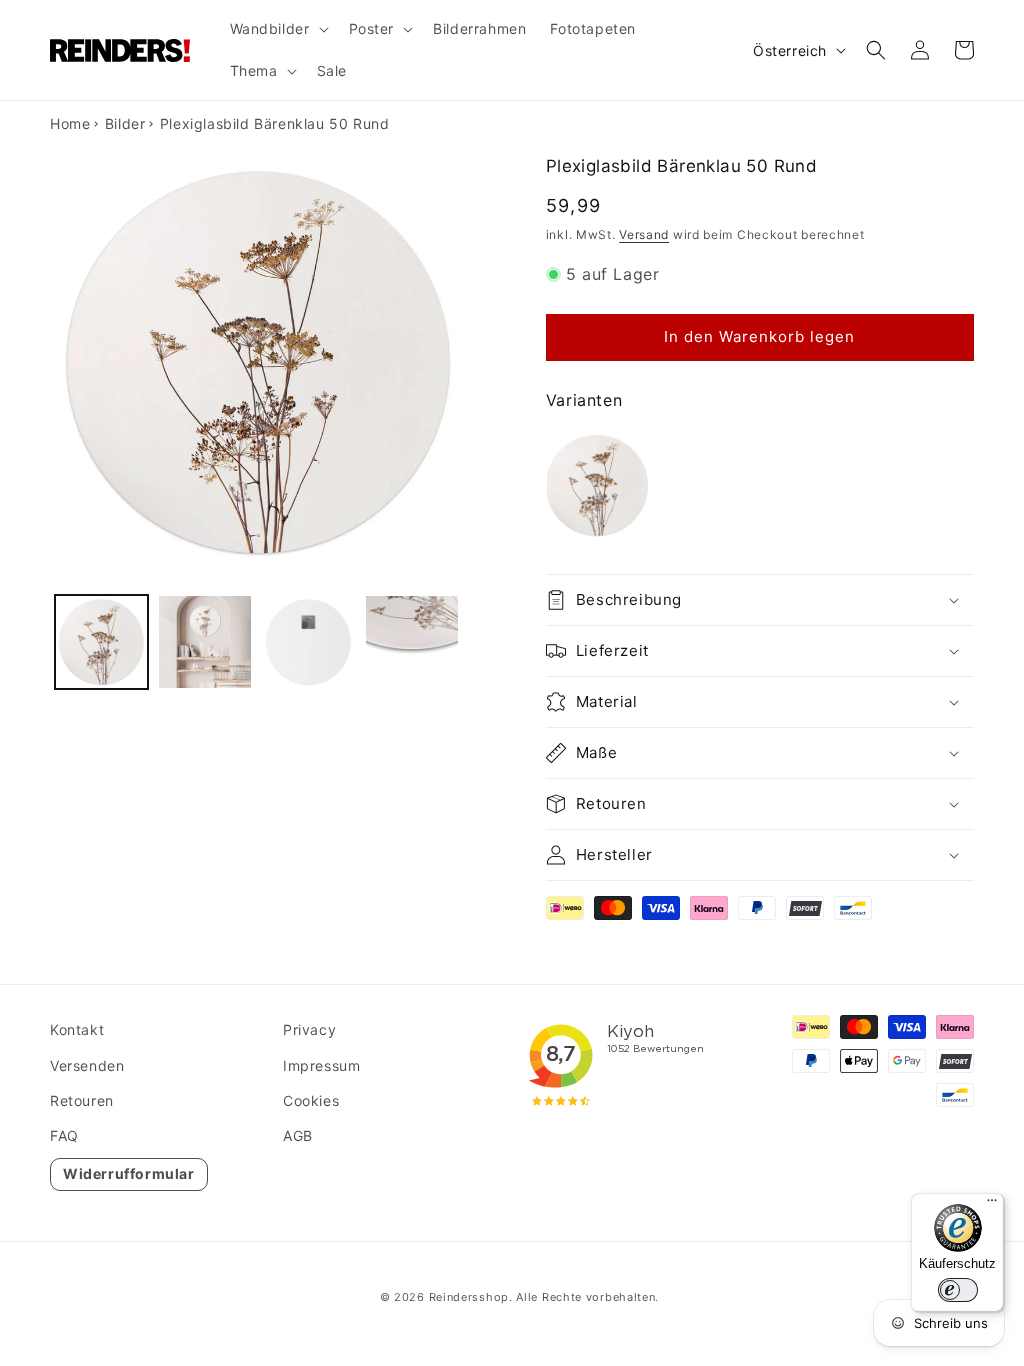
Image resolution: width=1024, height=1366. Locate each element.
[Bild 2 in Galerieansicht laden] (204, 641)
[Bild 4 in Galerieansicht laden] (411, 641)
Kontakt (77, 1029)
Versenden (87, 1065)
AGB (298, 1135)
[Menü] (992, 1205)
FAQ (64, 1135)
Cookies (311, 1100)
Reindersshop (469, 1297)
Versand (644, 234)
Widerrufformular (129, 1173)
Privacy (309, 1029)
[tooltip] (597, 486)
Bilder (125, 123)
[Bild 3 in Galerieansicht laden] (308, 641)
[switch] (958, 1290)
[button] (277, 29)
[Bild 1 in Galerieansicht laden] (101, 641)
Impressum (321, 1065)
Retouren (82, 1100)
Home (70, 123)
